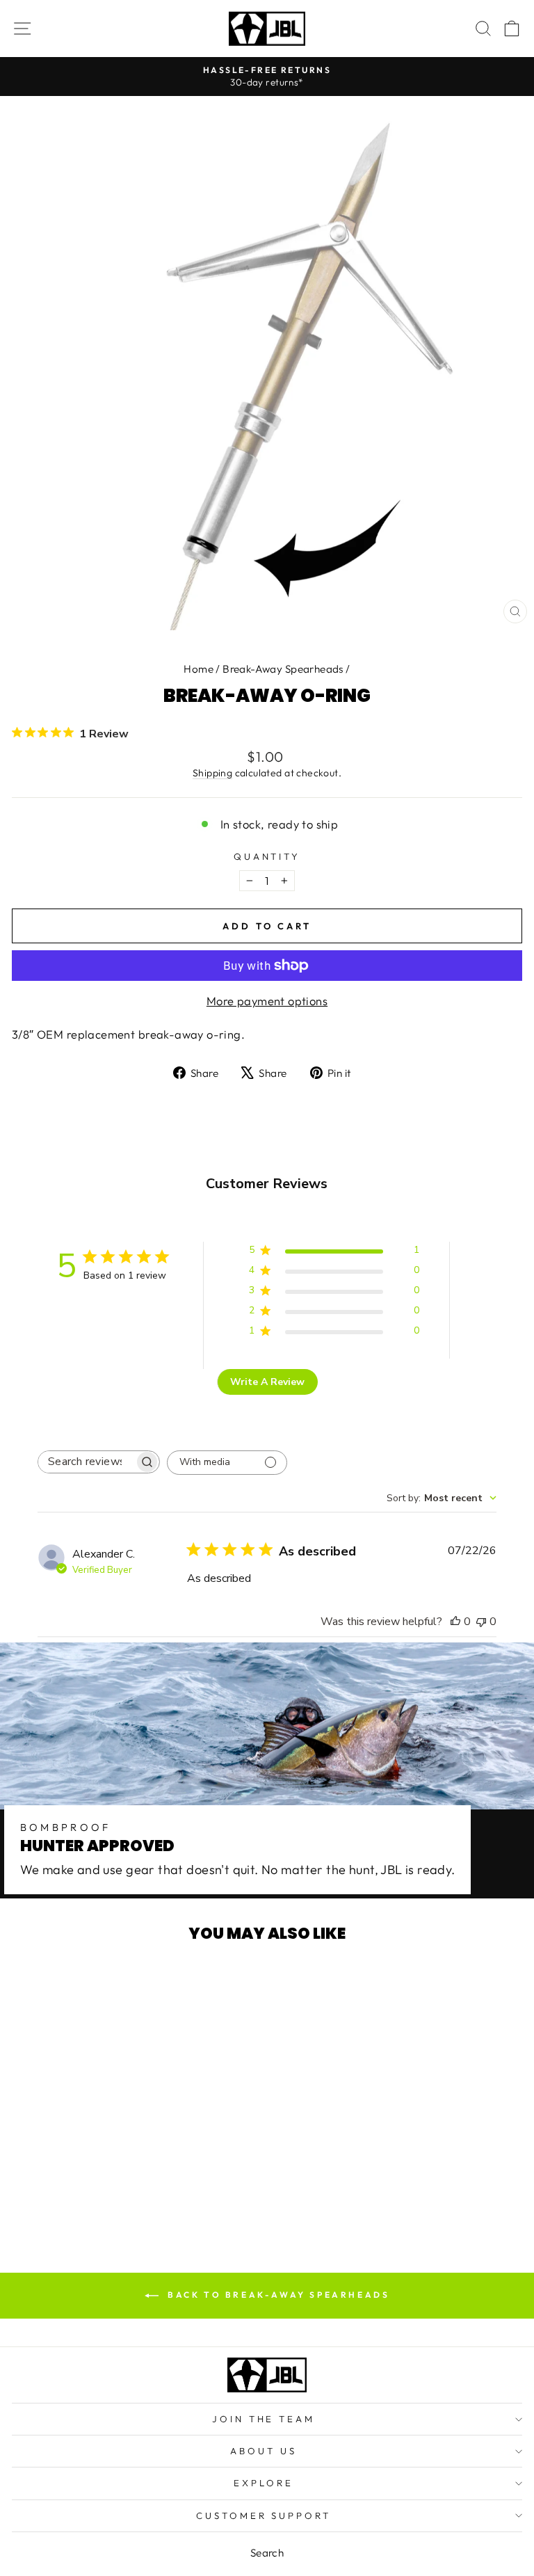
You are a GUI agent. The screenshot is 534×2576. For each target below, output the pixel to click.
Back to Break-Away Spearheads (277, 2295)
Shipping (212, 773)
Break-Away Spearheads (283, 669)
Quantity (267, 856)
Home (199, 669)
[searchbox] (86, 1462)
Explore (264, 2483)
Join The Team (264, 2419)
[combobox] (442, 1498)
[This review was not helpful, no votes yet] (481, 1622)
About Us (264, 2451)
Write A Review (267, 1382)
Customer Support (264, 2515)
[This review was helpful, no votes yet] (455, 1622)
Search (267, 2553)
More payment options (267, 1001)
